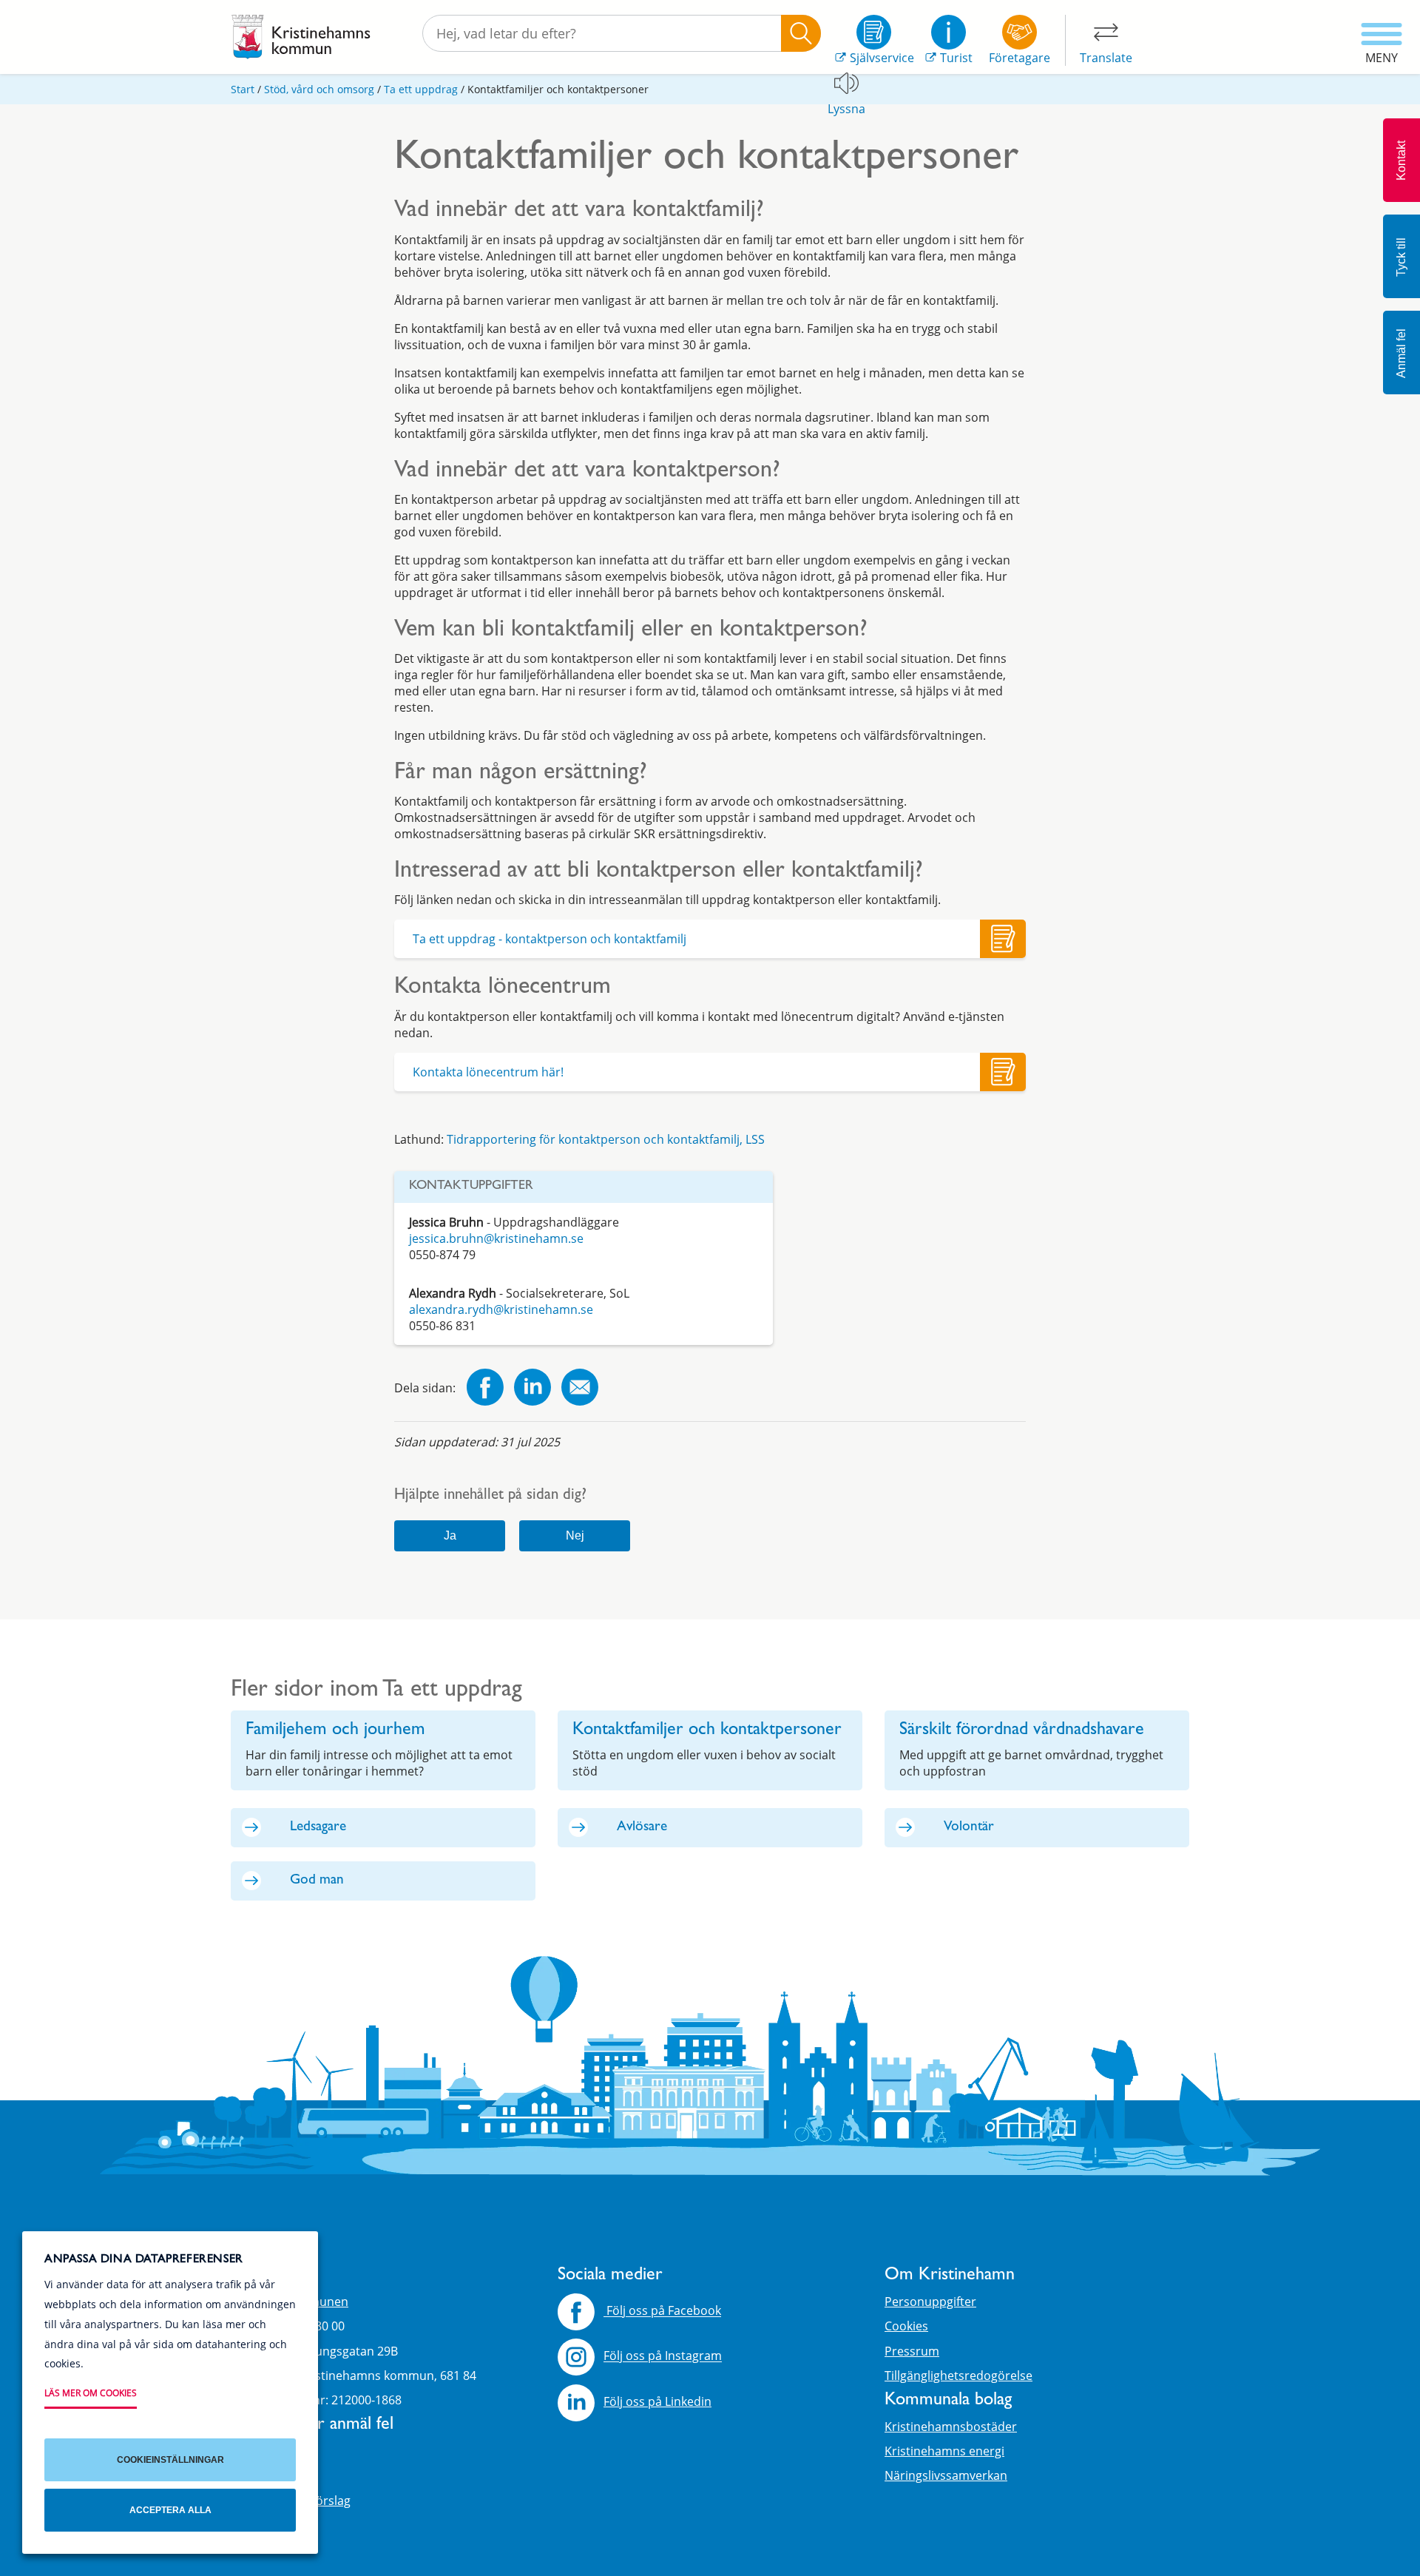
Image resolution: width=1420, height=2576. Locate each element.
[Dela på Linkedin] (532, 1389)
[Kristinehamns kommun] (301, 37)
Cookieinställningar (170, 2460)
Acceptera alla (170, 2510)
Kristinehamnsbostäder (951, 2427)
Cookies (906, 2326)
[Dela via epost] (580, 1389)
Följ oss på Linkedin (657, 2401)
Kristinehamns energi (944, 2451)
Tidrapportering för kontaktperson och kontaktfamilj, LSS (607, 1139)
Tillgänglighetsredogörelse (958, 2376)
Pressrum (912, 2351)
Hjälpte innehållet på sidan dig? (490, 1496)
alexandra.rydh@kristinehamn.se (501, 1309)
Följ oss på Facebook (662, 2311)
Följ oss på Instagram (663, 2356)
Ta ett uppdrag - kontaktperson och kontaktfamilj (550, 939)
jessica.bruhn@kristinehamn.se (496, 1238)
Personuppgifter (930, 2302)
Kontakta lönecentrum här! (488, 1072)
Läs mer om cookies (91, 2393)
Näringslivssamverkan (946, 2475)
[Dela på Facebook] (485, 1389)
